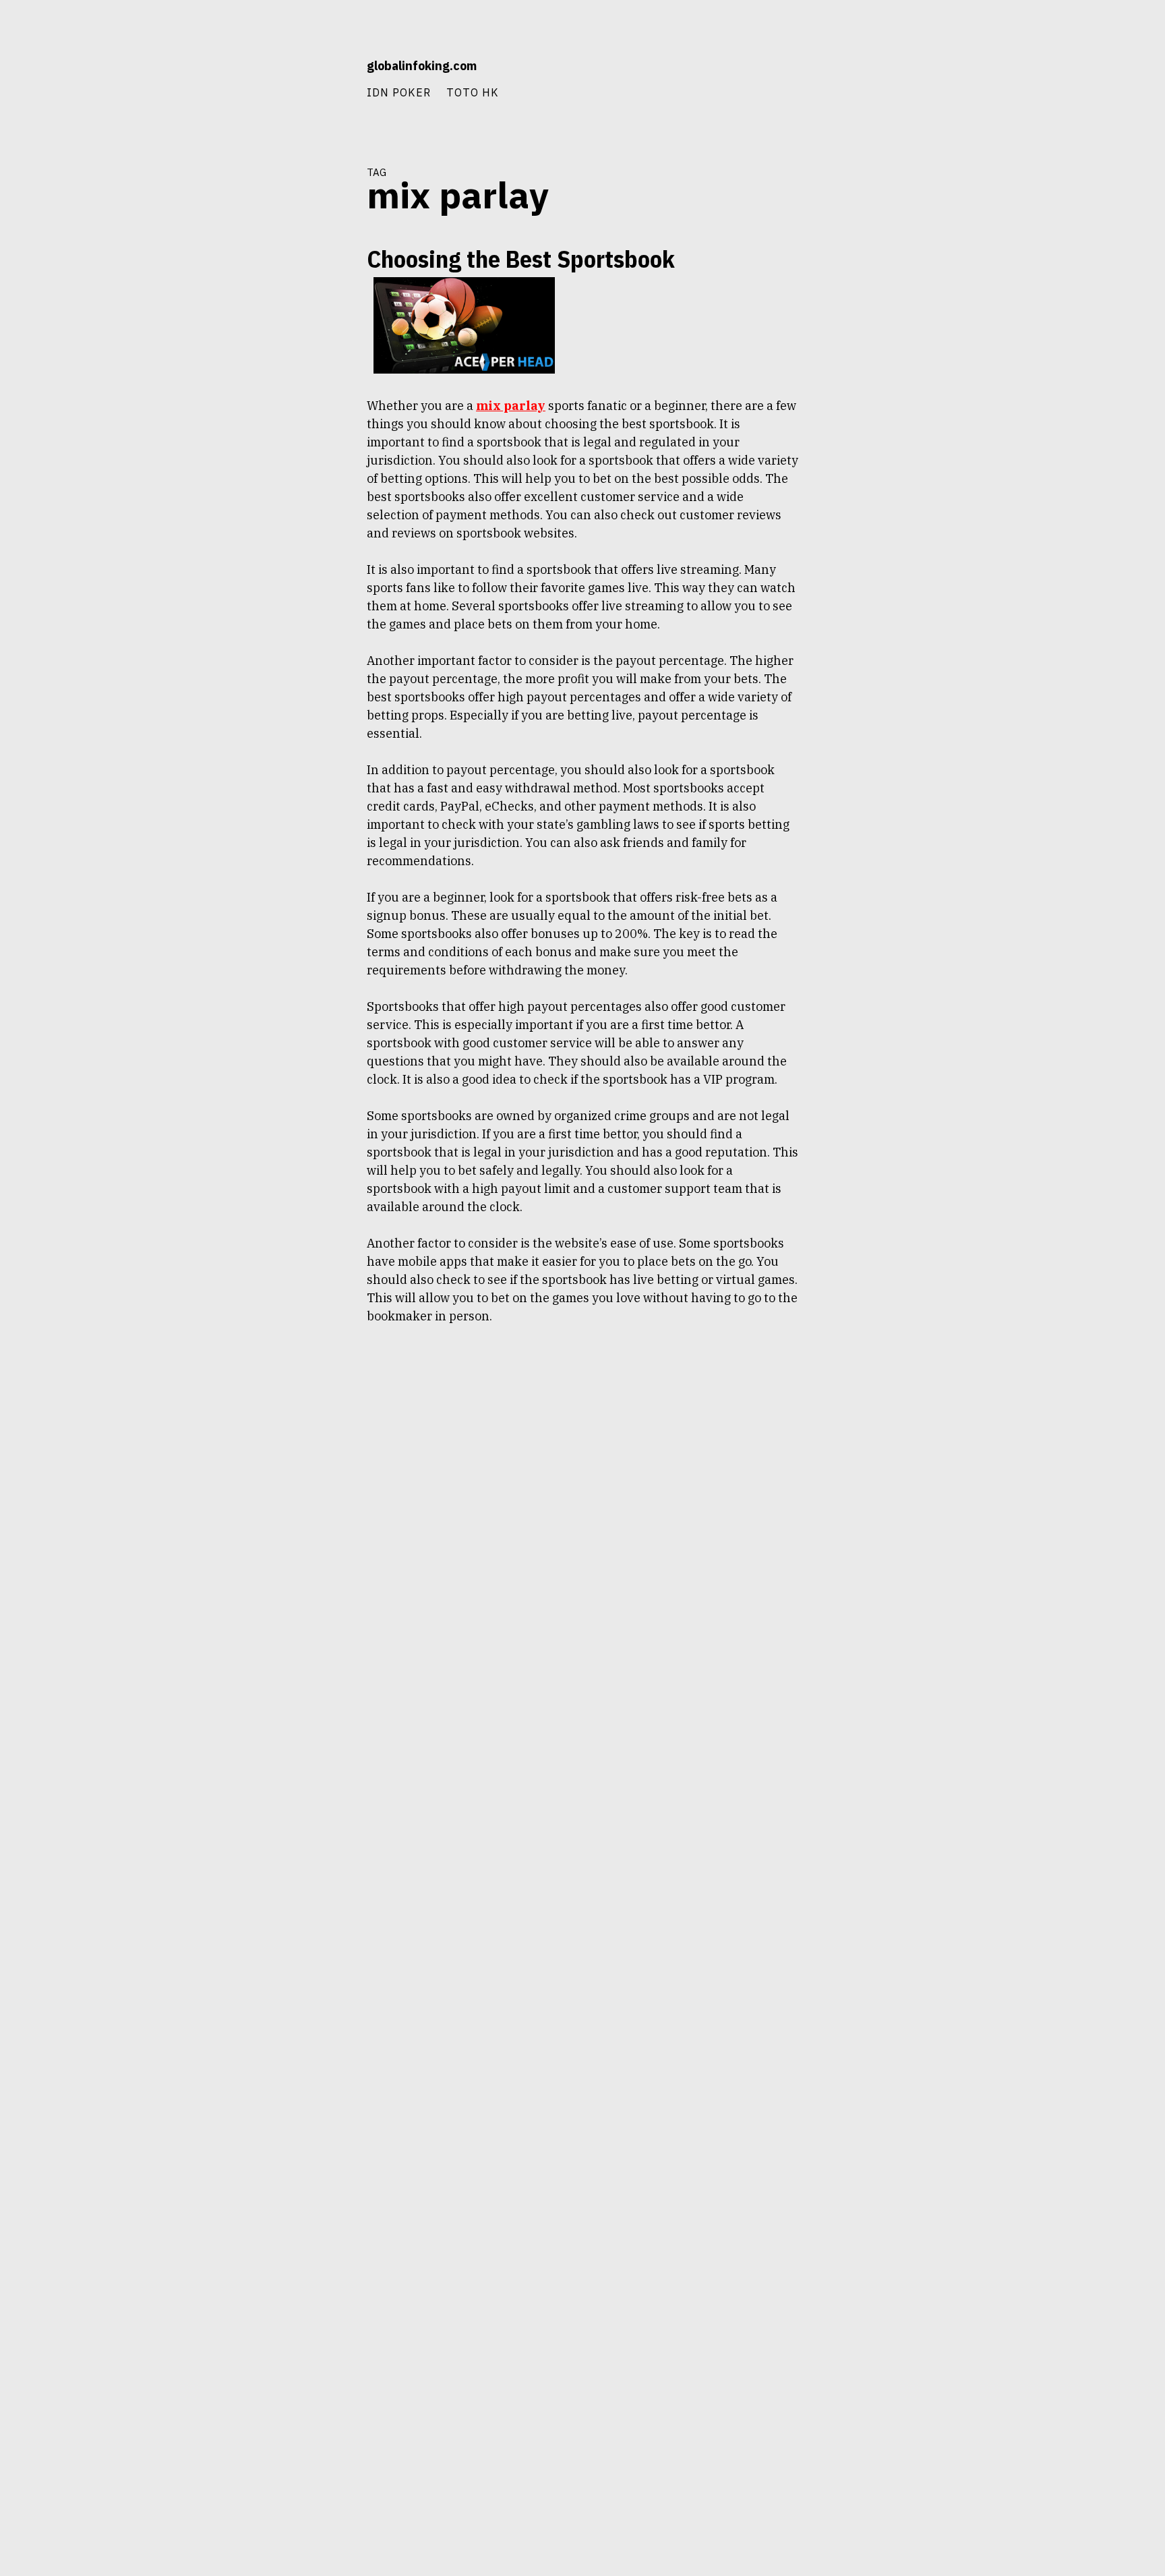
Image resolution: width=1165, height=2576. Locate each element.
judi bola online (316, 353)
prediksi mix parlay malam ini (294, 401)
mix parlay (326, 377)
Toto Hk (473, 92)
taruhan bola (321, 547)
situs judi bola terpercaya (299, 523)
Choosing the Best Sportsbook (521, 259)
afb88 (280, 304)
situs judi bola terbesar (303, 498)
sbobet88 (327, 426)
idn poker (399, 92)
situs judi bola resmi (309, 474)
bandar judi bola (315, 328)
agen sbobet (323, 304)
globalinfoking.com (422, 66)
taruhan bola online (308, 571)
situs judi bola (319, 450)
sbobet (288, 426)
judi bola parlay (269, 377)
